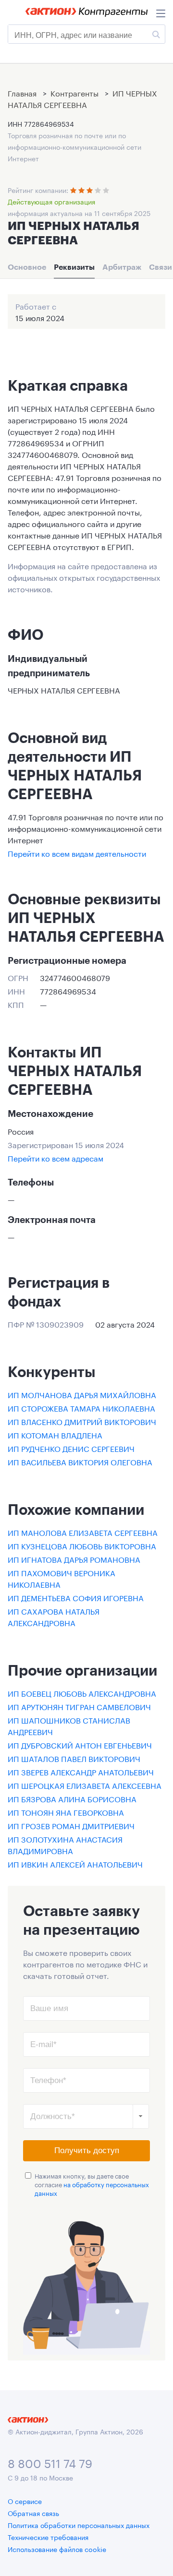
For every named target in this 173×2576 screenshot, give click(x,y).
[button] (141, 2116)
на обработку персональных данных (92, 2188)
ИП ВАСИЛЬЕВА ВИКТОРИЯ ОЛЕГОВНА (80, 1461)
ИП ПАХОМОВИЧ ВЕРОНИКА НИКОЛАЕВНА (62, 1578)
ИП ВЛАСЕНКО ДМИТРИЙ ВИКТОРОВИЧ (82, 1421)
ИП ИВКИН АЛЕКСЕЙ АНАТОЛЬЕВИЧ (75, 1863)
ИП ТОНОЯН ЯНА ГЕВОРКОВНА (66, 1812)
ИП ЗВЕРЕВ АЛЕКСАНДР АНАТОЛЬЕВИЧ (81, 1771)
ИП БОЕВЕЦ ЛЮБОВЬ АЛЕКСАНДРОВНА (82, 1693)
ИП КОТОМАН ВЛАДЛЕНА (55, 1434)
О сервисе (25, 2501)
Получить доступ (87, 2151)
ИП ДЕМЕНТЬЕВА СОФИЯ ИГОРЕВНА (76, 1597)
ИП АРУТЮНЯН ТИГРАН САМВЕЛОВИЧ (79, 1706)
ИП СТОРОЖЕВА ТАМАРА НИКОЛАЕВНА (81, 1408)
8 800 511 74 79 (50, 2462)
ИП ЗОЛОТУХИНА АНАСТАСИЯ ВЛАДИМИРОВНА (65, 1844)
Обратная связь (33, 2513)
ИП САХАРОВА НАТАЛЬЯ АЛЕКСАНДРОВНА (54, 1616)
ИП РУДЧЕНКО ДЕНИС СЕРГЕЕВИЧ (71, 1448)
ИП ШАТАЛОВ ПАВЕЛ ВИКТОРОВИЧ (74, 1758)
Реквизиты (74, 267)
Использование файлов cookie (57, 2549)
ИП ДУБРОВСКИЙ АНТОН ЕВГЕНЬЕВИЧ (80, 1744)
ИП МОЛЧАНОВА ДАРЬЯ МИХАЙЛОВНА (82, 1394)
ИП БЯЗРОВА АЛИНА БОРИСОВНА (72, 1798)
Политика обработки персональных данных (79, 2525)
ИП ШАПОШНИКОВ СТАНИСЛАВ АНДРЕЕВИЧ (69, 1725)
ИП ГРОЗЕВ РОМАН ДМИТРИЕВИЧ (71, 1825)
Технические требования (48, 2537)
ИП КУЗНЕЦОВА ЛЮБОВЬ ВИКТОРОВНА (82, 1545)
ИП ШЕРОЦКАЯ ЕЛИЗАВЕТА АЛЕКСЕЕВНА (85, 1785)
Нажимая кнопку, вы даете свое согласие (92, 2184)
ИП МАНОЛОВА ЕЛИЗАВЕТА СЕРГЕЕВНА (83, 1532)
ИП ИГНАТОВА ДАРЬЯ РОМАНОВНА (74, 1559)
